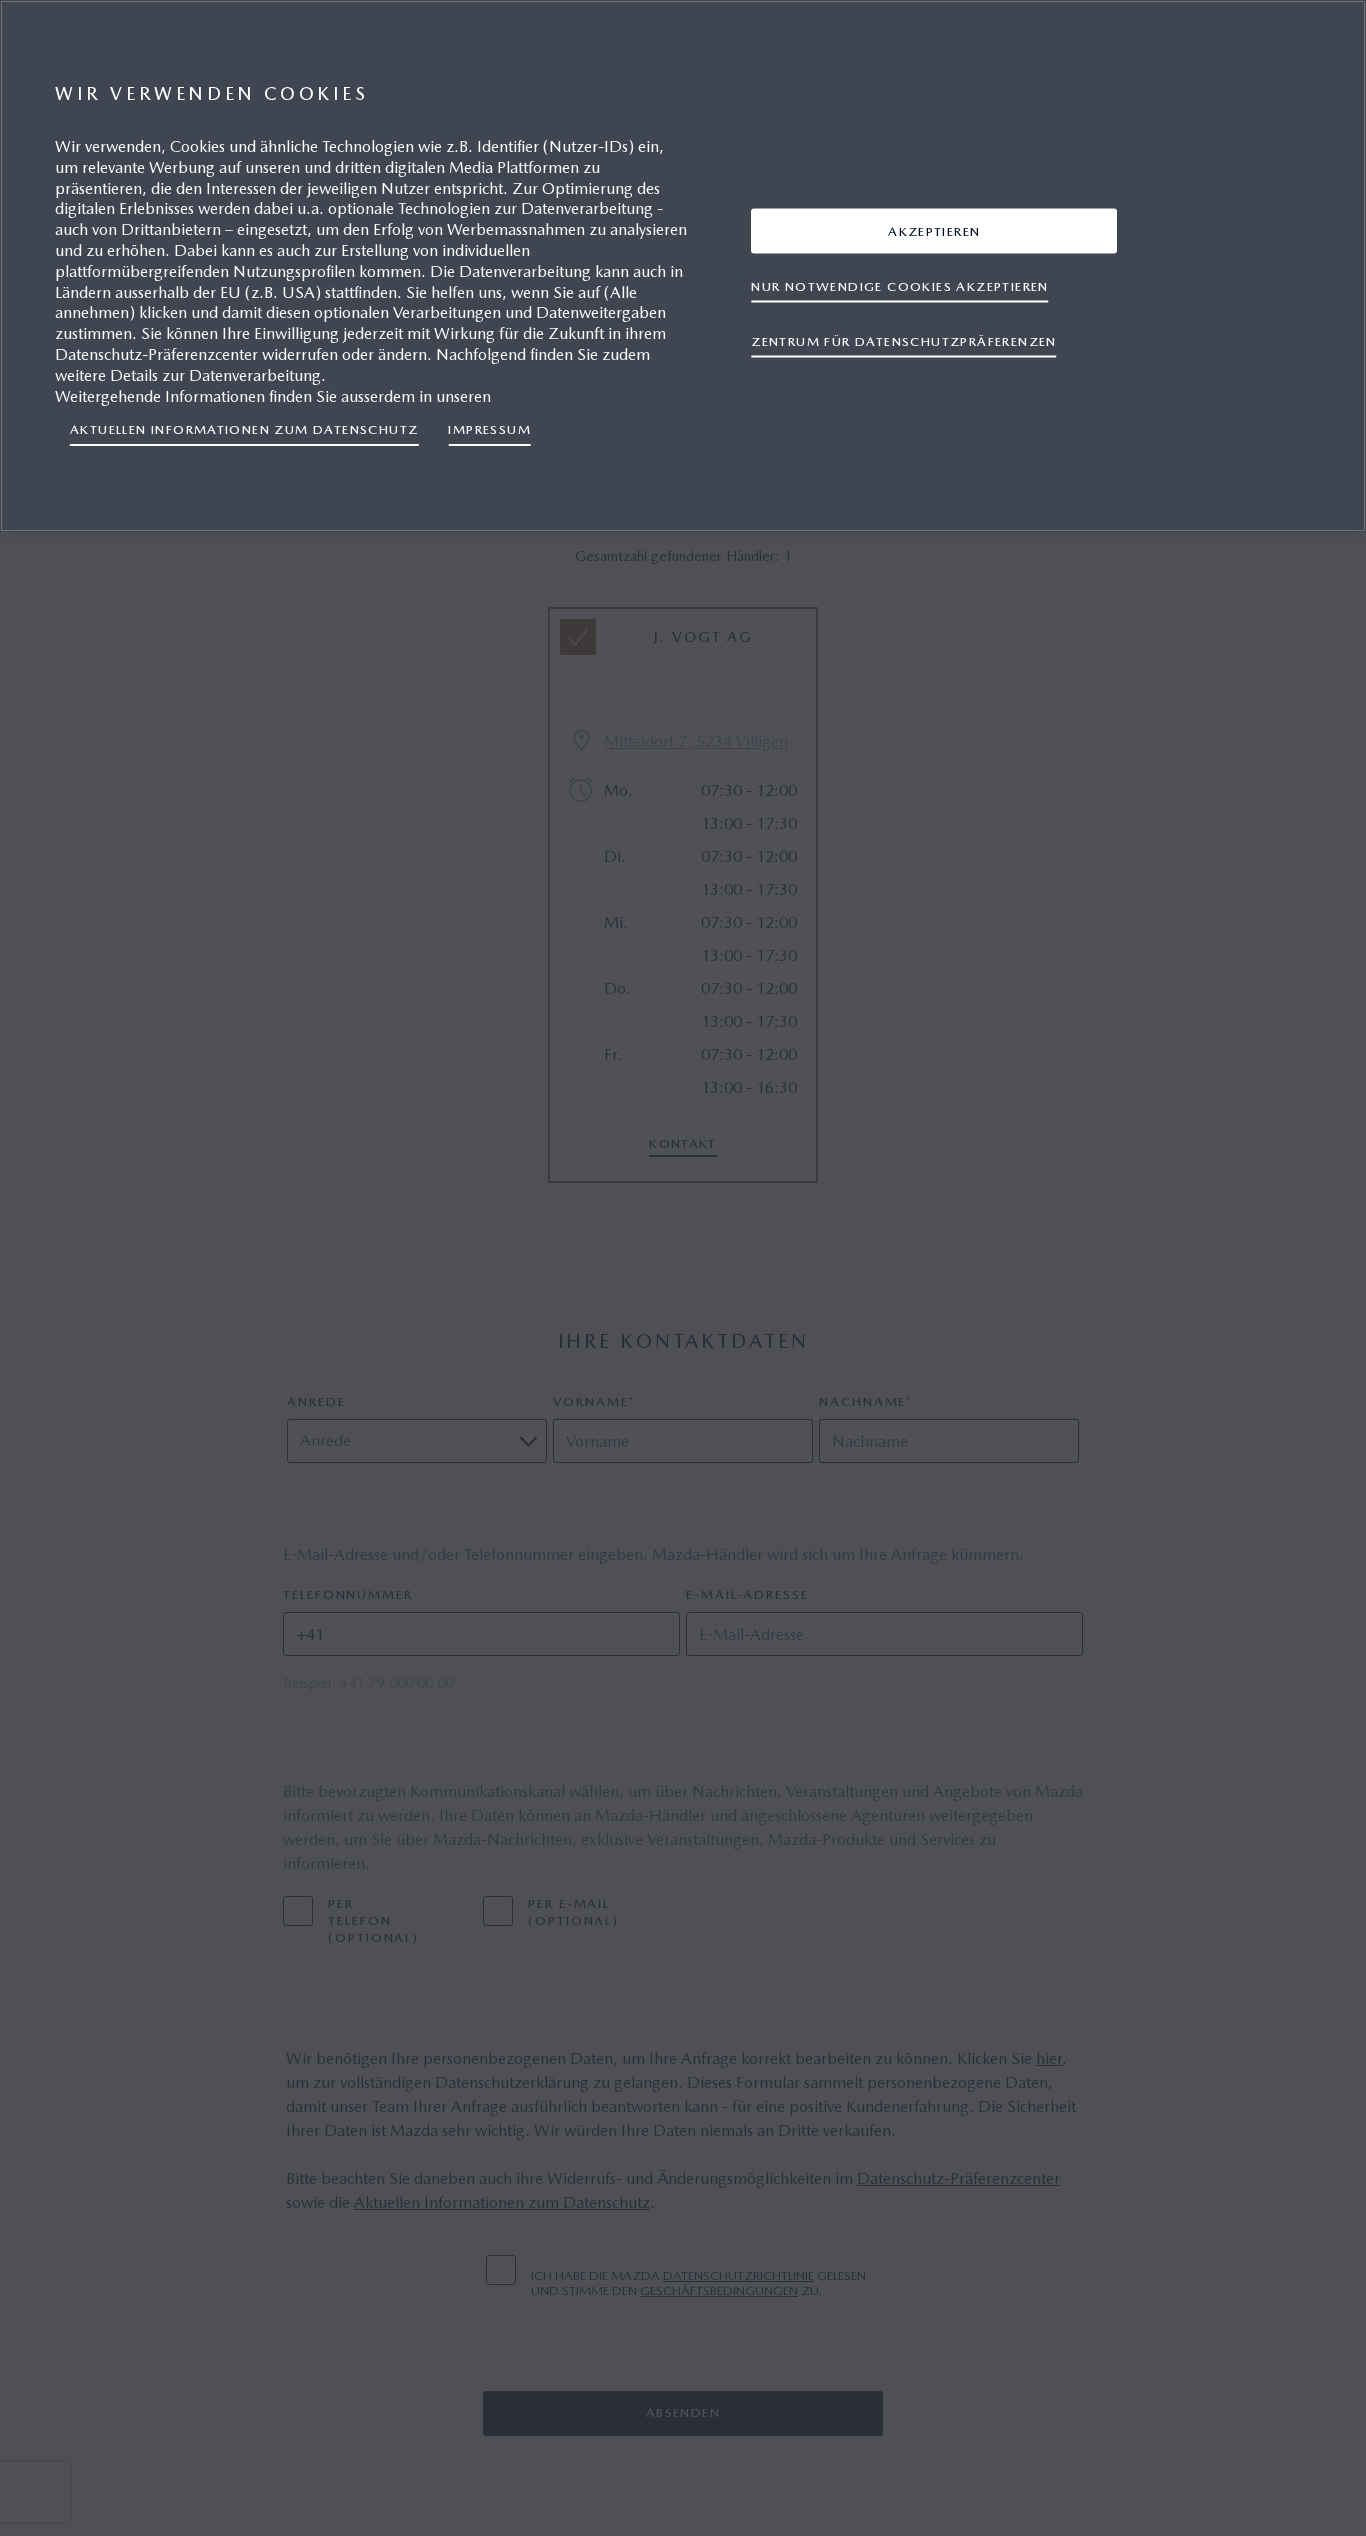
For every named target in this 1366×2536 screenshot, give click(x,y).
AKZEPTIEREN (934, 230)
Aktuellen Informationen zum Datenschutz (244, 429)
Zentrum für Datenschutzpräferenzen (903, 340)
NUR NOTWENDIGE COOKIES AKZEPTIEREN (899, 285)
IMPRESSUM (489, 429)
